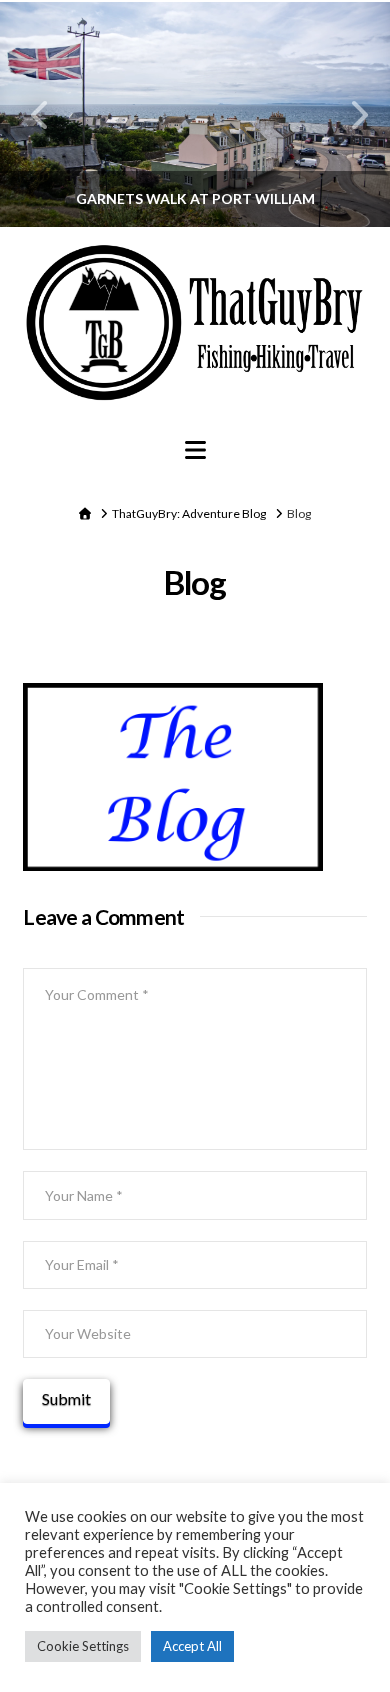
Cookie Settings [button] (83, 1646)
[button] (195, 450)
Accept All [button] (192, 1646)
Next (347, 114)
